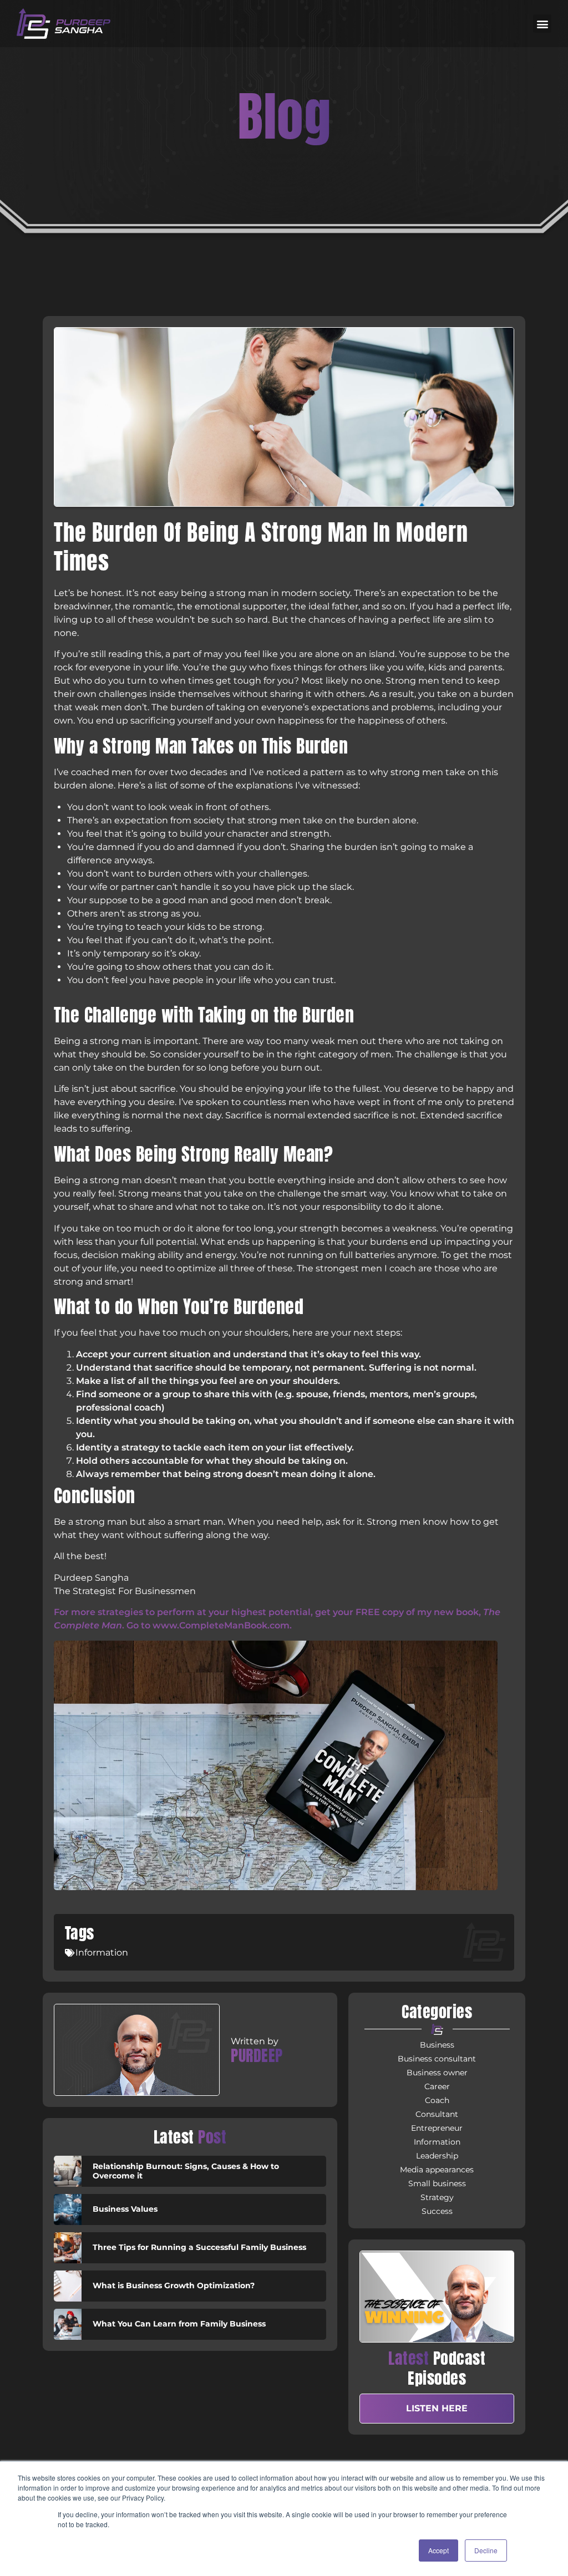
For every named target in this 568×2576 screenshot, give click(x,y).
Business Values (125, 2209)
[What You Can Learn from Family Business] (68, 2324)
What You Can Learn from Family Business (179, 2324)
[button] (542, 24)
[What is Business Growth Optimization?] (68, 2286)
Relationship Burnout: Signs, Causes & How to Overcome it (186, 2171)
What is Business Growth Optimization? (174, 2285)
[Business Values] (68, 2210)
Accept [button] (438, 2550)
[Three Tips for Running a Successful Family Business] (68, 2248)
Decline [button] (486, 2550)
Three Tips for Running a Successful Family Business (199, 2247)
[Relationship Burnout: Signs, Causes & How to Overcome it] (68, 2171)
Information (102, 1953)
